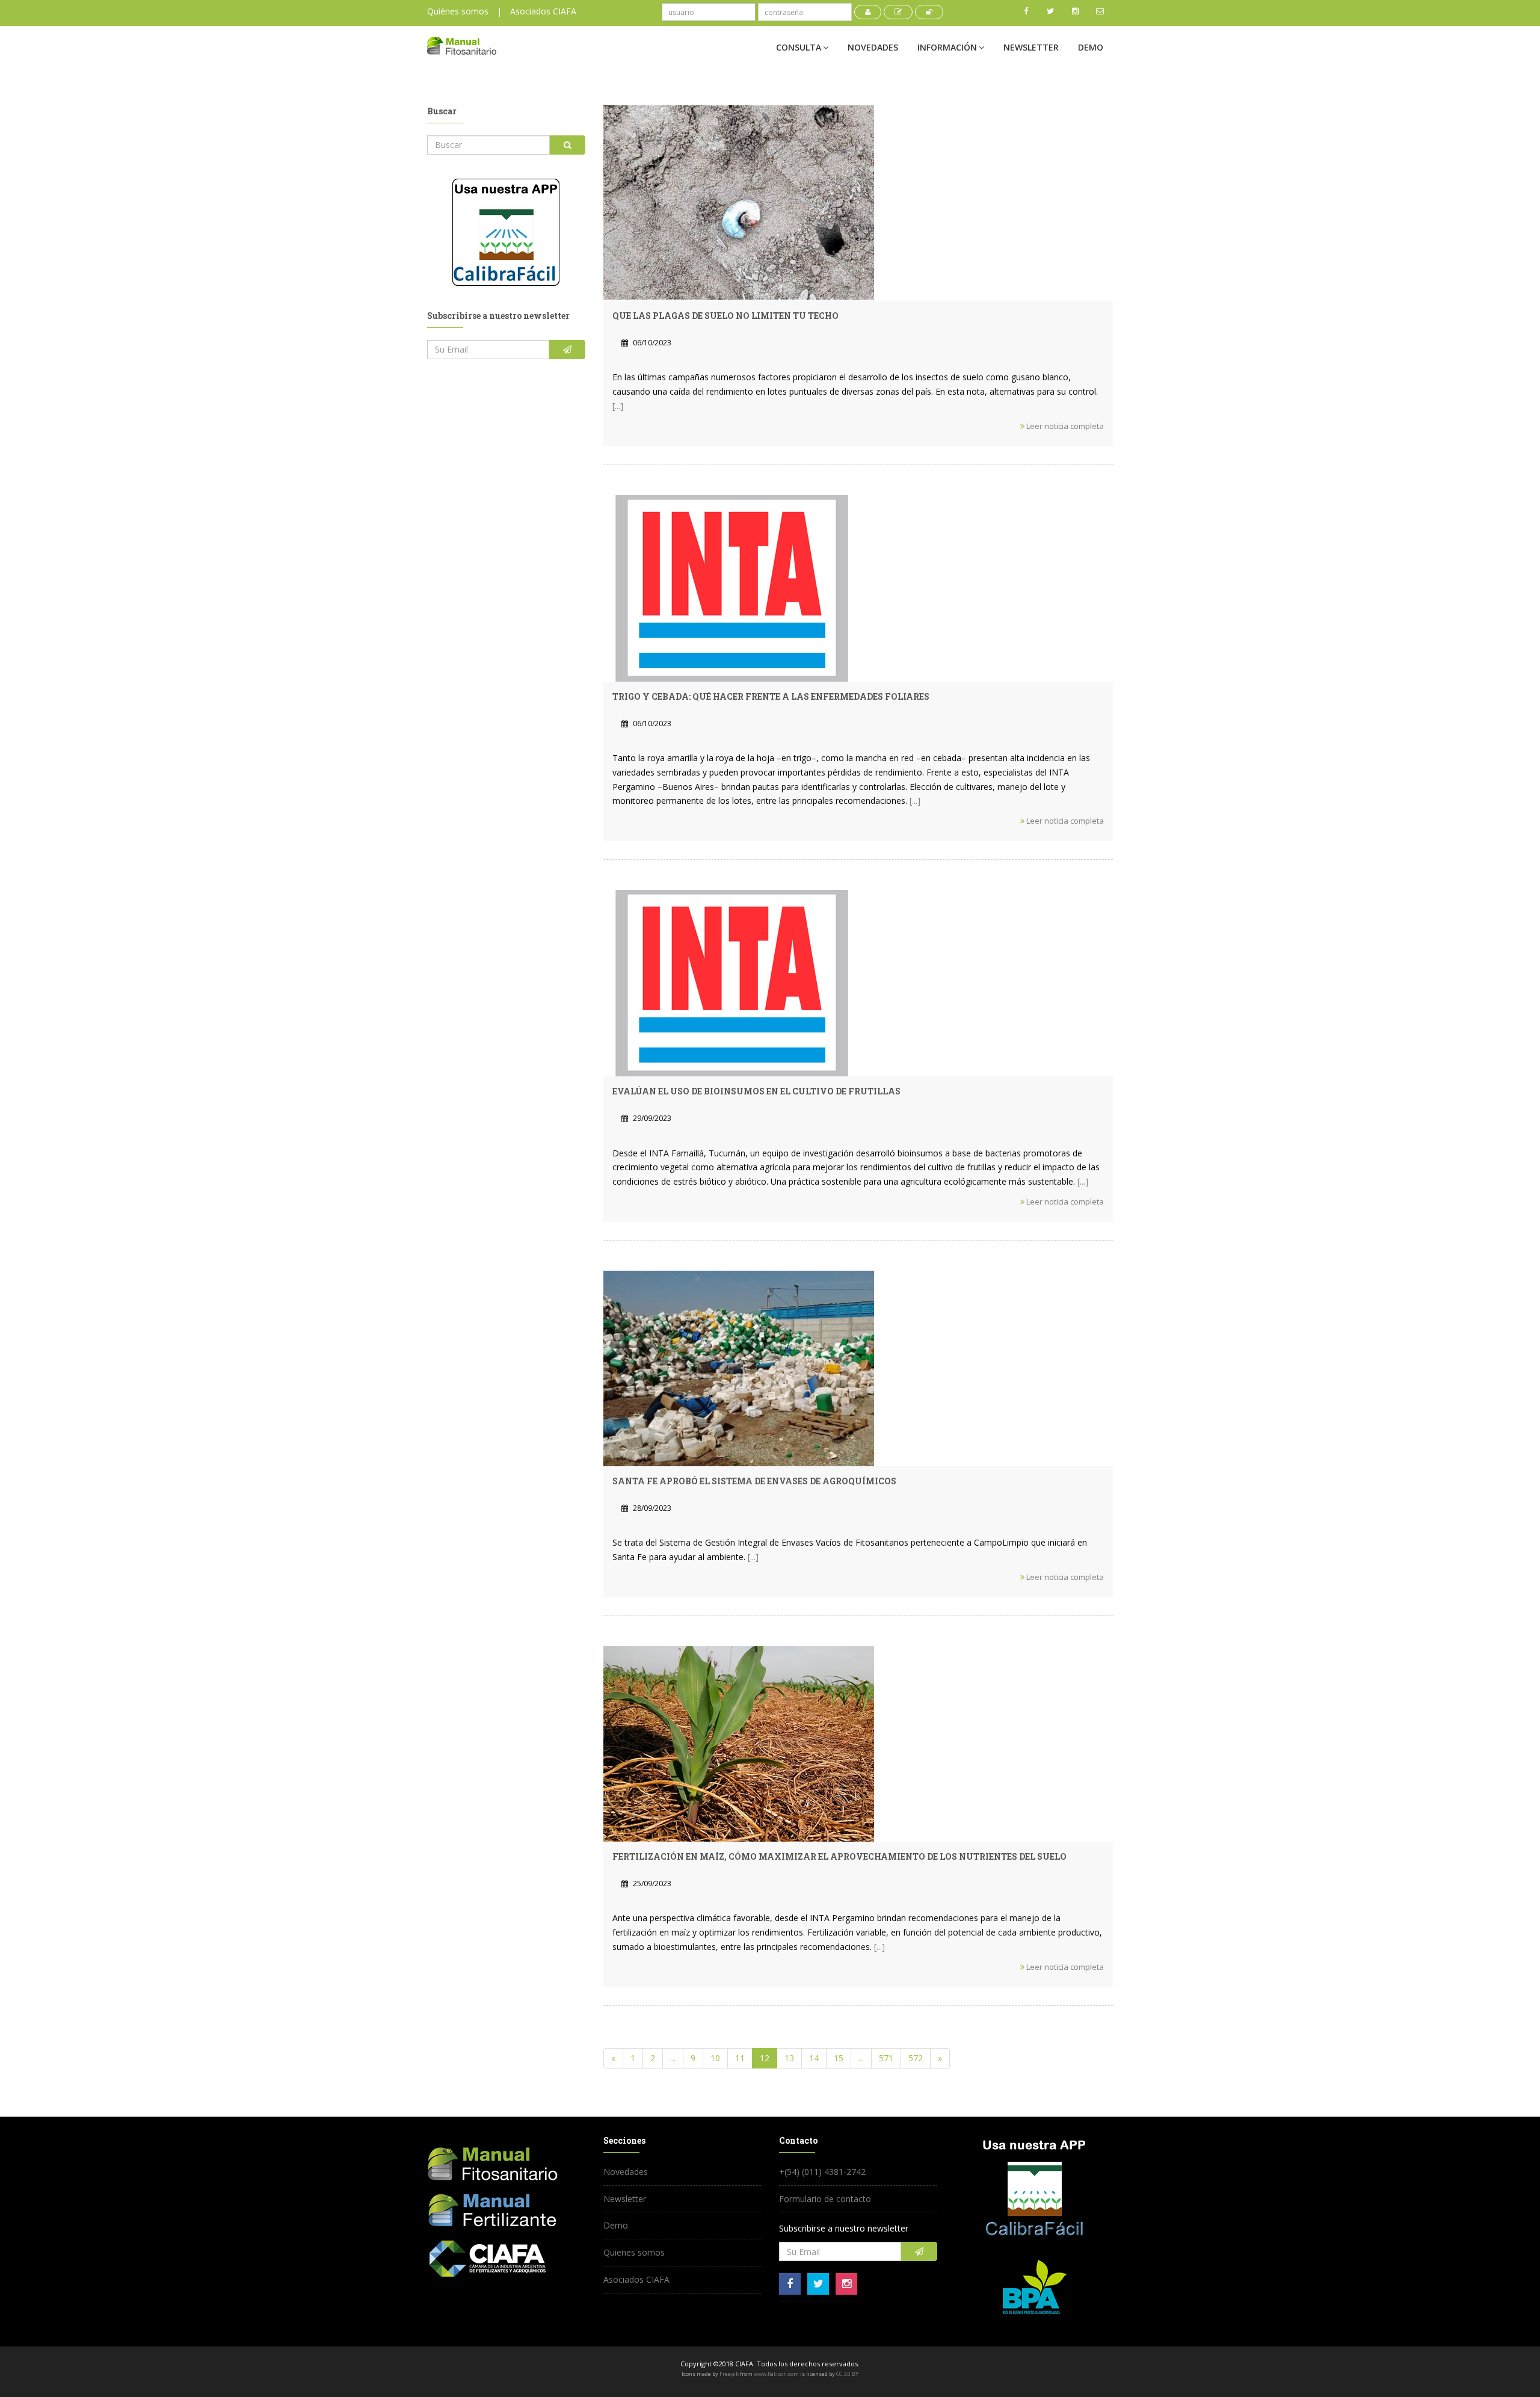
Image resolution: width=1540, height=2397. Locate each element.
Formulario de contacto (825, 2199)
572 (916, 2058)
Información (947, 47)
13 (789, 2058)
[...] (618, 406)
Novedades (873, 47)
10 (715, 2058)
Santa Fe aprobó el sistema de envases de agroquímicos (754, 1481)
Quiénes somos (458, 11)
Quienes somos (634, 2252)
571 (886, 2058)
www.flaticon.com (776, 2374)
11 (740, 2058)
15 (839, 2058)
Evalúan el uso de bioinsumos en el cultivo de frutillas (756, 1091)
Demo (1091, 47)
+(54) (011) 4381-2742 (822, 2172)
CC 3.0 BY (847, 2374)
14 (814, 2058)
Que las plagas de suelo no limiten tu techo (725, 316)
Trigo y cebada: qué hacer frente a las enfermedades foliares (771, 696)
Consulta (799, 47)
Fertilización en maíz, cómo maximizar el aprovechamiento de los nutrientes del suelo (839, 1856)
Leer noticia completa (1064, 426)
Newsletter (1031, 47)
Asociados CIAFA (543, 11)
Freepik (729, 2374)
